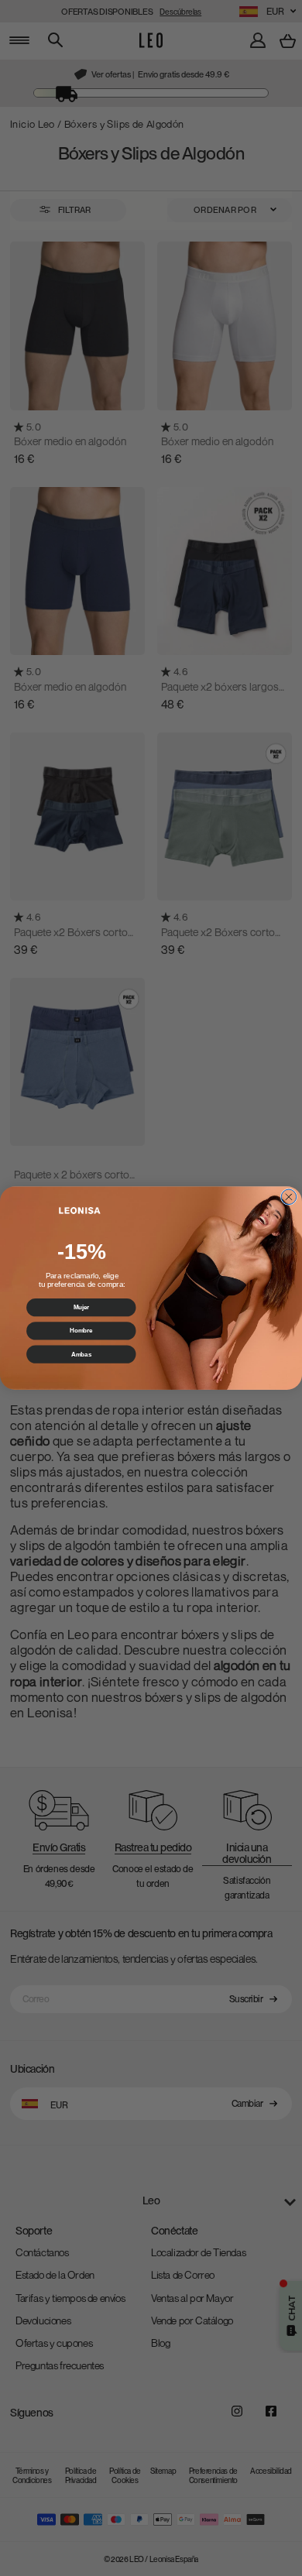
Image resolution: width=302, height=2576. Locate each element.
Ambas (81, 1354)
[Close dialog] (289, 1197)
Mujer (81, 1307)
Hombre (81, 1330)
